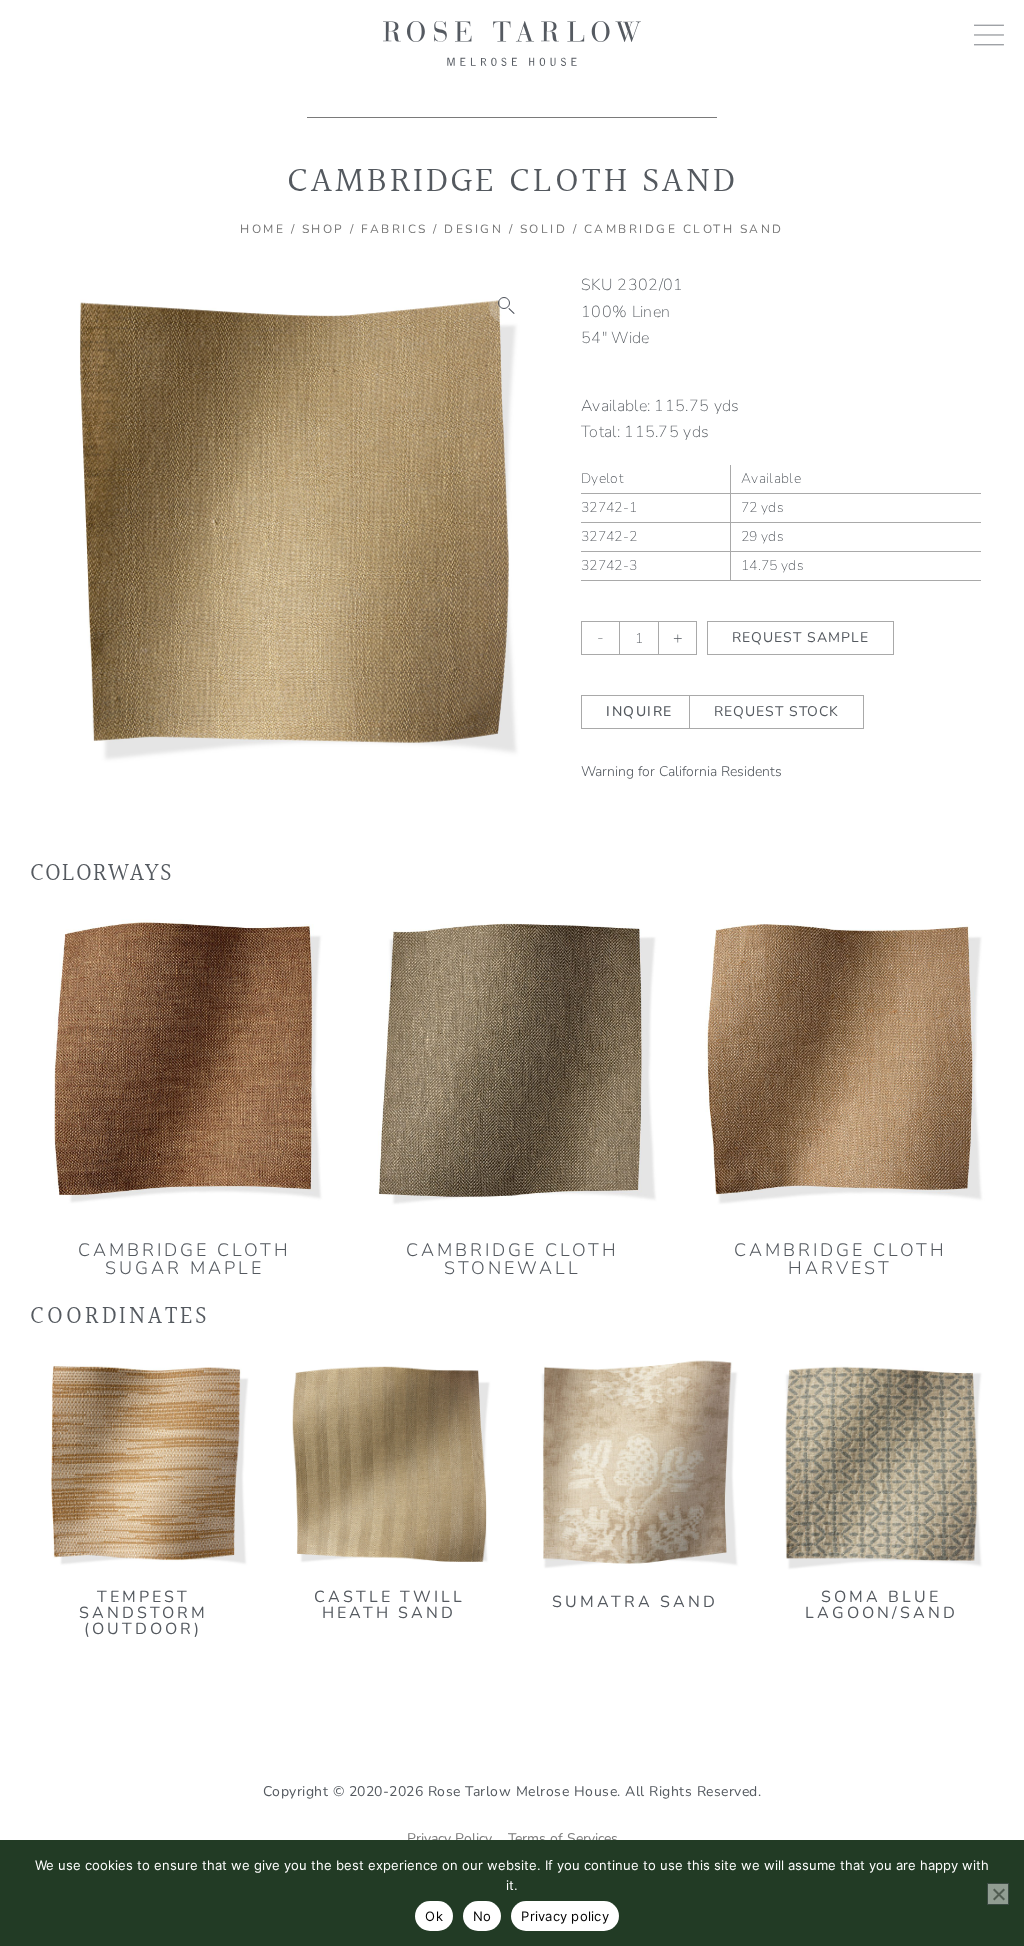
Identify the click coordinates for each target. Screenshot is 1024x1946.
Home (262, 229)
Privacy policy (565, 1916)
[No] (998, 1894)
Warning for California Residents (681, 771)
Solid (544, 229)
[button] (507, 306)
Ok (434, 1916)
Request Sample (800, 637)
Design (473, 229)
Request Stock (776, 711)
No (482, 1916)
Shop (323, 229)
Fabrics (394, 229)
